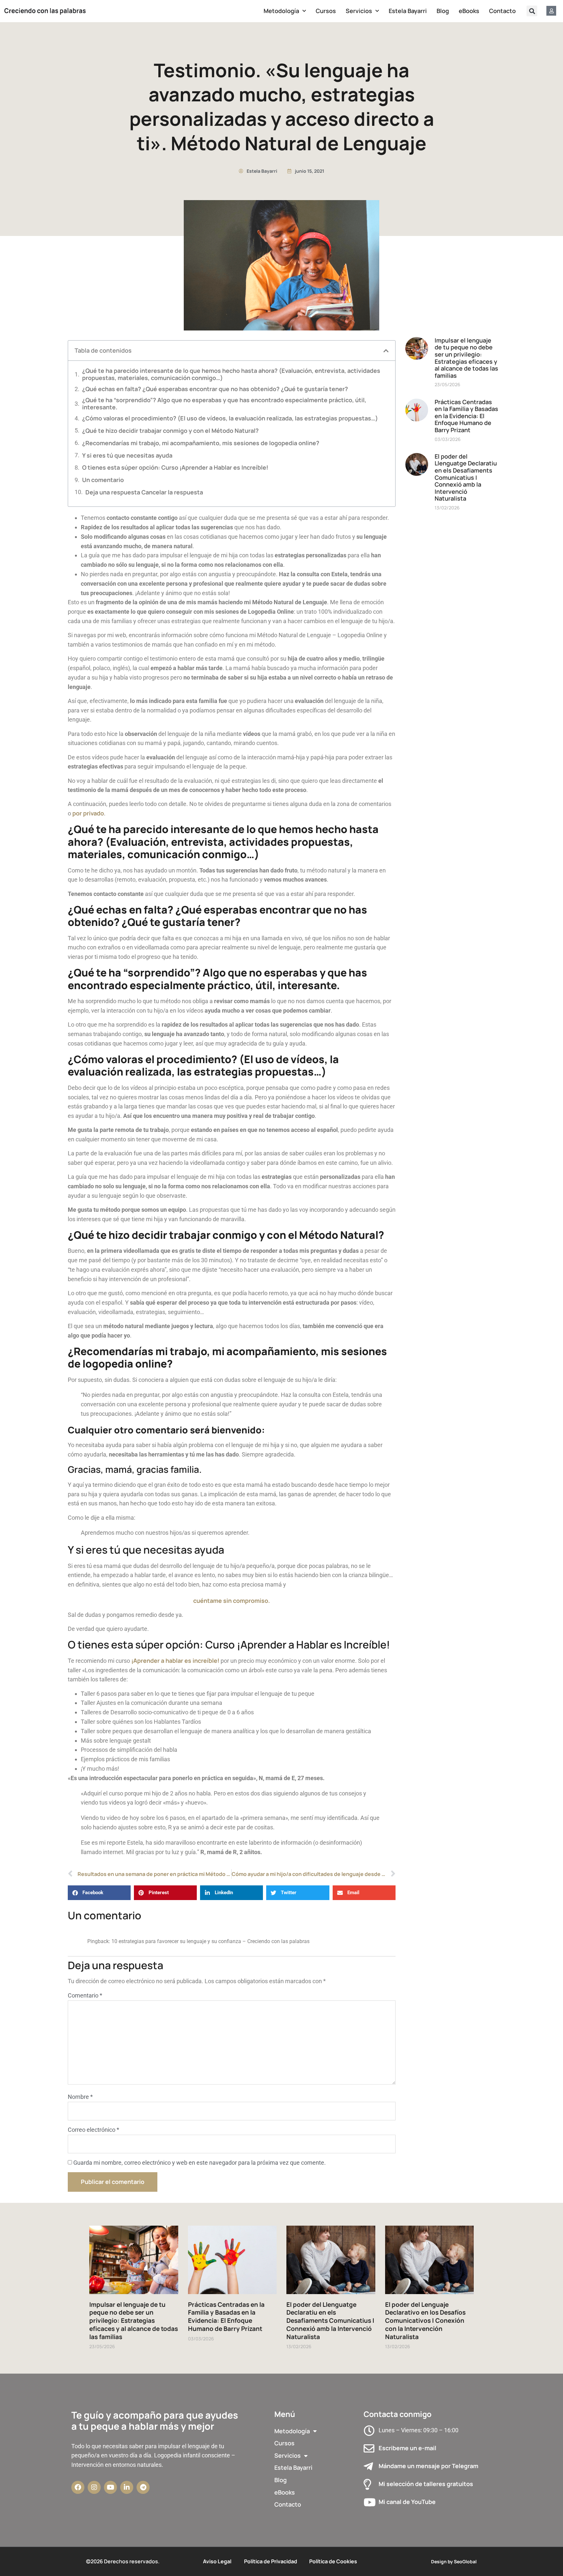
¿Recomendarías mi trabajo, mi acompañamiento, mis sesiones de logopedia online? (201, 443)
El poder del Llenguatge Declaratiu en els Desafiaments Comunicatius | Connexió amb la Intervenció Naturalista (466, 477)
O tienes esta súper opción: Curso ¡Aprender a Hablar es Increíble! (175, 468)
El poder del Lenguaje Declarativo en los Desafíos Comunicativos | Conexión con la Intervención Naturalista (425, 2321)
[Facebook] (78, 2487)
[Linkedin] (127, 2487)
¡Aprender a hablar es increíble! (175, 1661)
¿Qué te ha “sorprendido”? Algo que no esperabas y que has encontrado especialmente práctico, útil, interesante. (224, 404)
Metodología (281, 11)
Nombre (80, 2097)
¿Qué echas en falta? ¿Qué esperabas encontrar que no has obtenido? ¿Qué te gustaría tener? (215, 389)
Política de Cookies (333, 2561)
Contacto (502, 11)
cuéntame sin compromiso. (231, 1601)
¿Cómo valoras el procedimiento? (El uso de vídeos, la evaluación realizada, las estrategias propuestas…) (230, 418)
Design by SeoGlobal (454, 2561)
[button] (532, 11)
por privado (88, 813)
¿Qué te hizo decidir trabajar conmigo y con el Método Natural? (170, 431)
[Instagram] (94, 2487)
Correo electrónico (94, 2130)
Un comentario (103, 480)
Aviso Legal (217, 2561)
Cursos (326, 11)
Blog (443, 11)
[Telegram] (143, 2487)
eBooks (469, 11)
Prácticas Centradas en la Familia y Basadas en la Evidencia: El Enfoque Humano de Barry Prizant (466, 416)
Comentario (85, 1995)
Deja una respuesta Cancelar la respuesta (144, 492)
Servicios (359, 11)
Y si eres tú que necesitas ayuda (127, 456)
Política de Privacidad (271, 2561)
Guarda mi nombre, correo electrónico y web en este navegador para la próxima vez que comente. (200, 2163)
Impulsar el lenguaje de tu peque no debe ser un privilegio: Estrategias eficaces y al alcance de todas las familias (466, 358)
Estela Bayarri (408, 11)
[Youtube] (110, 2487)
